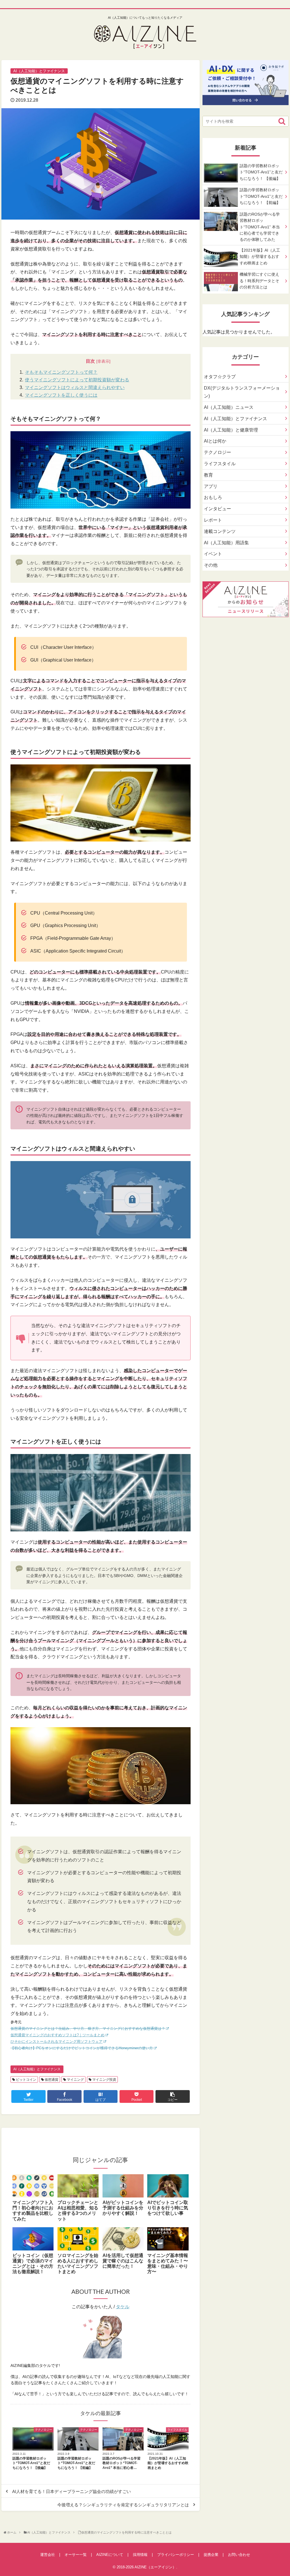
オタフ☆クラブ (220, 377)
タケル (123, 2307)
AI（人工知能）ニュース (229, 407)
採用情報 (140, 2555)
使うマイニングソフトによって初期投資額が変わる (77, 380)
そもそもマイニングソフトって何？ (61, 372)
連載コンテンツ (220, 531)
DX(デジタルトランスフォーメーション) (242, 392)
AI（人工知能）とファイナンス (37, 2069)
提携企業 (211, 2555)
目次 (90, 361)
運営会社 (48, 2555)
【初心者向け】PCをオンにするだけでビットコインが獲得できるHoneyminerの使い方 (82, 2048)
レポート (213, 520)
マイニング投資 (104, 2080)
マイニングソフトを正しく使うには (61, 395)
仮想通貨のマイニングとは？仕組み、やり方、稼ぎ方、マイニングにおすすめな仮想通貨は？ (88, 2028)
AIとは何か (215, 441)
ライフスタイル (220, 464)
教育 (208, 475)
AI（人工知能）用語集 (226, 543)
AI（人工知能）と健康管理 (231, 430)
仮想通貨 (51, 2080)
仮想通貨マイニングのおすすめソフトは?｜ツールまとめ (57, 2035)
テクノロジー (217, 452)
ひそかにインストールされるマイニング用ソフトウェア (56, 2042)
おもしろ (213, 497)
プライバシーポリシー (176, 2555)
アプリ (211, 486)
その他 (211, 565)
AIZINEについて (110, 2555)
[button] (282, 121)
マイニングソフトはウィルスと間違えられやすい (75, 387)
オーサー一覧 (76, 2555)
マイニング (75, 2080)
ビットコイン (26, 2080)
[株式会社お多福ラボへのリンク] (246, 101)
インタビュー (217, 509)
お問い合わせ (239, 2555)
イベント (213, 554)
